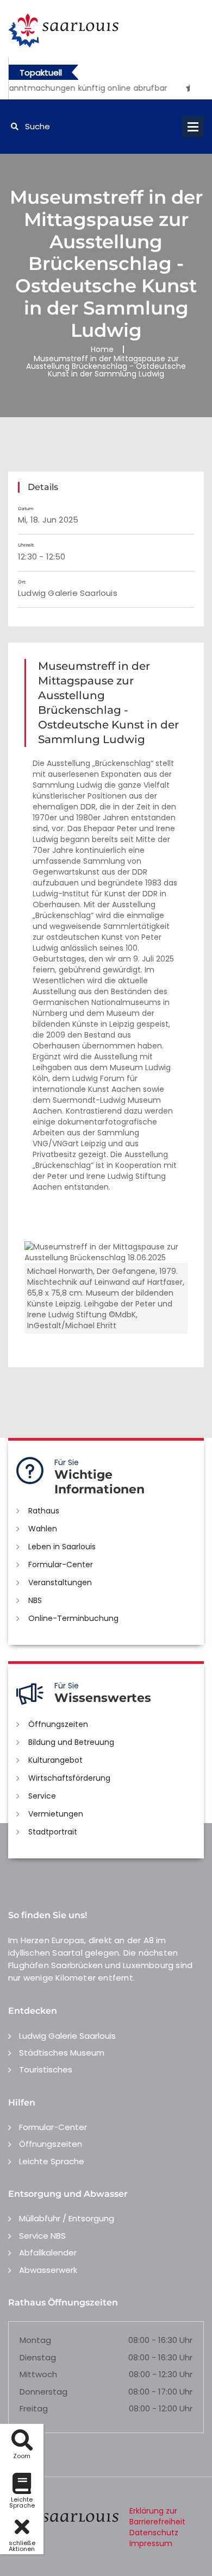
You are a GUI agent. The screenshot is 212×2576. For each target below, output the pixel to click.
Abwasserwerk (48, 2270)
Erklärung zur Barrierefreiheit (157, 2516)
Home (102, 349)
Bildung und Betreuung (71, 1742)
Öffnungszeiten (58, 1724)
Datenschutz (154, 2533)
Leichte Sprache (52, 2161)
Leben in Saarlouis (62, 1547)
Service (42, 1796)
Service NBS (42, 2236)
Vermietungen (56, 1814)
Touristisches (46, 2069)
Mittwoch (38, 2374)
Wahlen (43, 1529)
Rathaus (44, 1511)
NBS (35, 1600)
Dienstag (38, 2357)
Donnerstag (43, 2392)
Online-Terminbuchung (73, 1618)
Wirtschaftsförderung (69, 1778)
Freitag (34, 2408)
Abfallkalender (48, 2253)
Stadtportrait (53, 1832)
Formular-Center (61, 1565)
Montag (35, 2340)
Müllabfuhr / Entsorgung (67, 2218)
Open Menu (193, 127)
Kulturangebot (55, 1760)
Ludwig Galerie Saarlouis (67, 2036)
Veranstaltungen (60, 1582)
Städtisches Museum (62, 2053)
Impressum (151, 2543)
